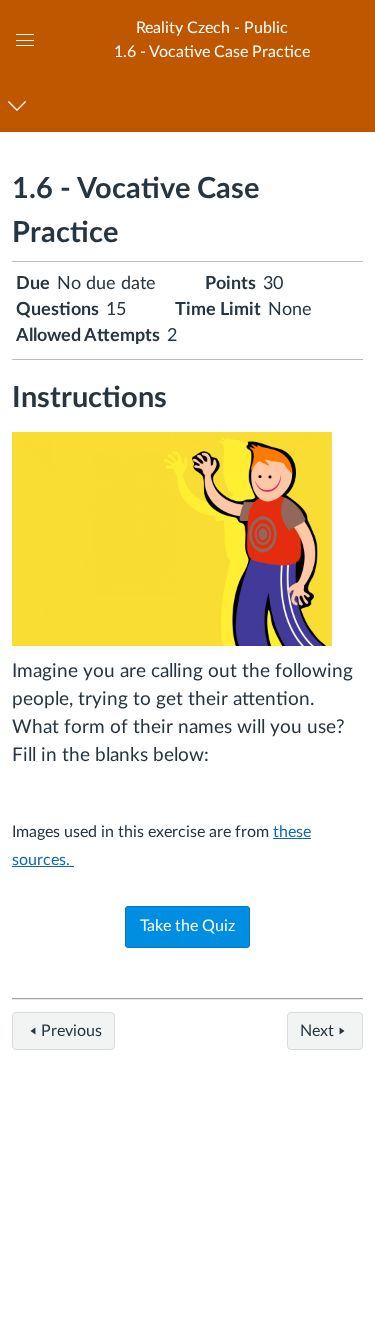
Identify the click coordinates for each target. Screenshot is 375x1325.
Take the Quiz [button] (187, 926)
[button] (211, 39)
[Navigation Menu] (20, 105)
